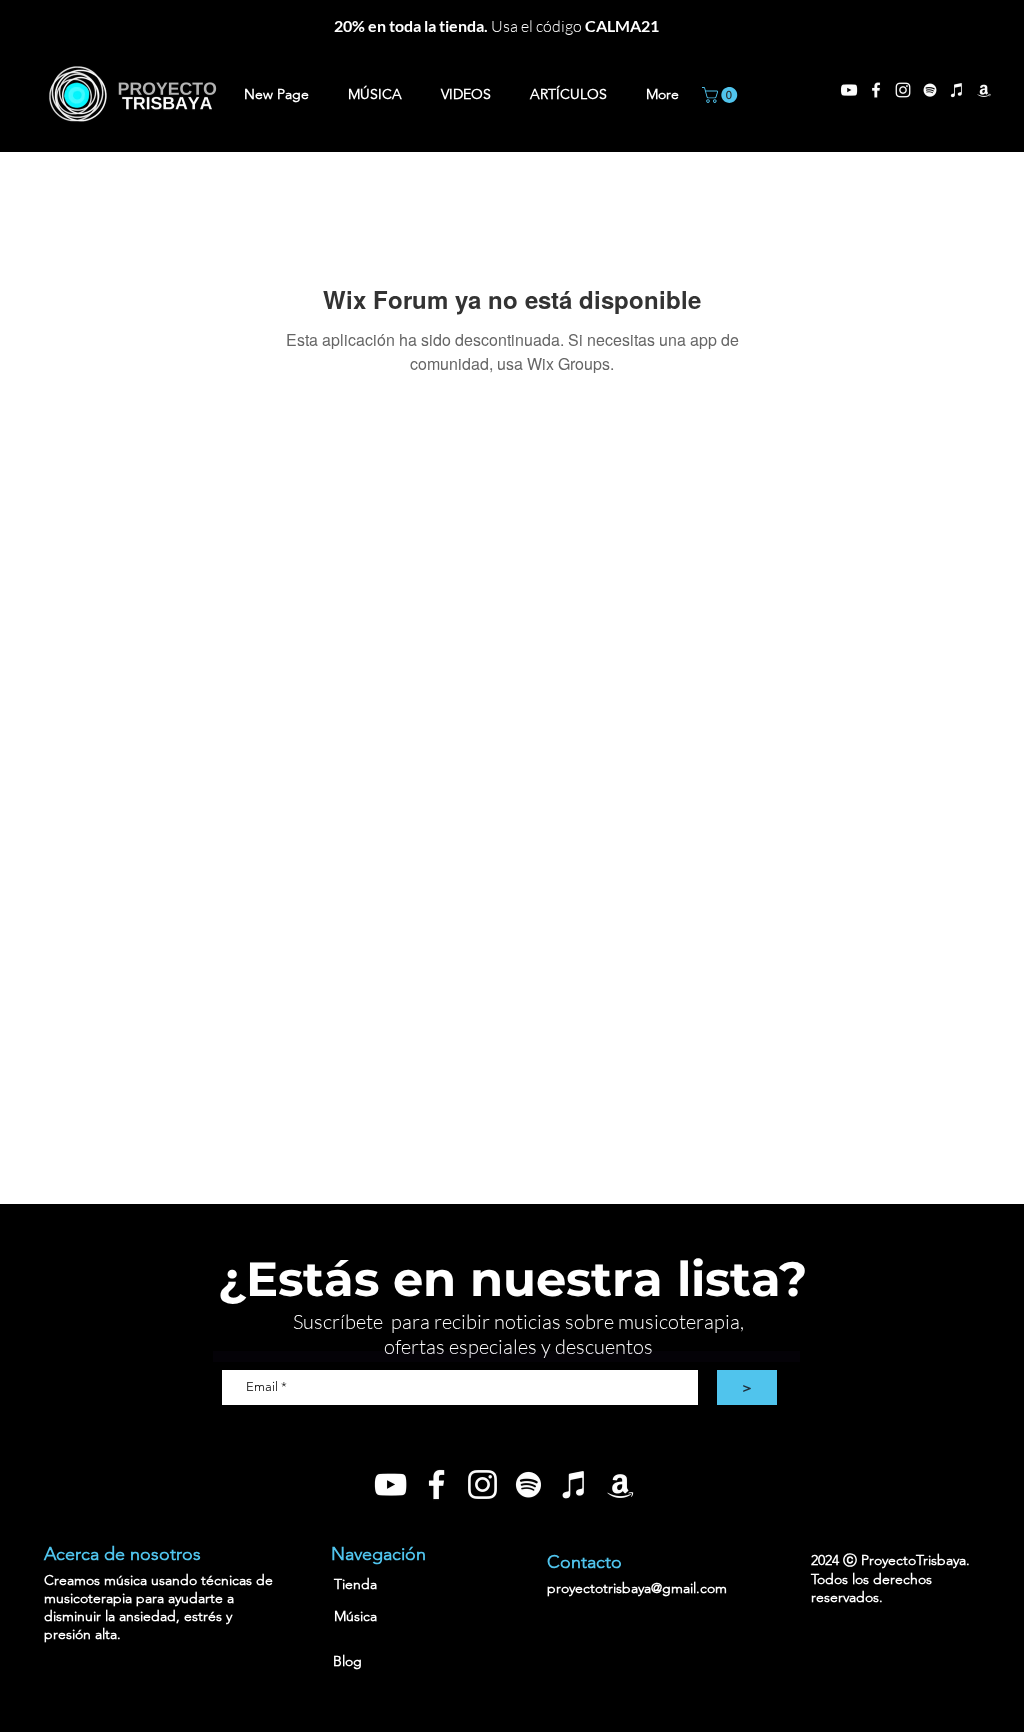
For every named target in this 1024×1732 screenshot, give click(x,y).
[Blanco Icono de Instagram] (482, 1484)
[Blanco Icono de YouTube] (390, 1484)
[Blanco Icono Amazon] (984, 90)
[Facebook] (876, 90)
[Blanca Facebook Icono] (436, 1484)
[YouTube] (849, 90)
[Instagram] (903, 90)
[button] (721, 95)
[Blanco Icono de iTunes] (957, 90)
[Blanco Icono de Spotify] (930, 90)
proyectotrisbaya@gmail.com (637, 1588)
